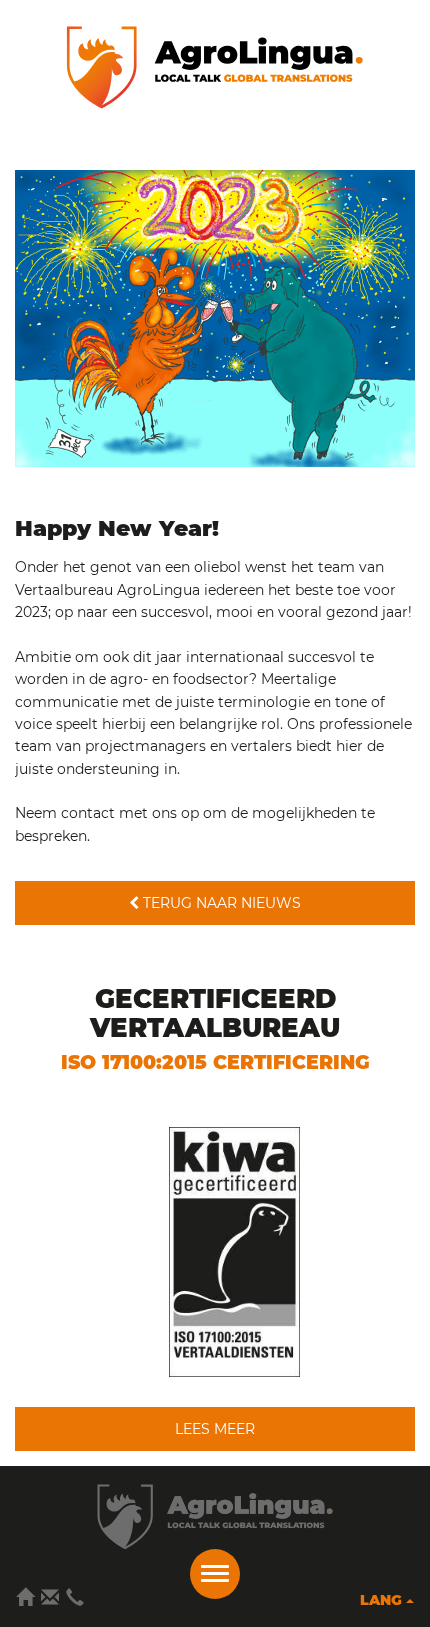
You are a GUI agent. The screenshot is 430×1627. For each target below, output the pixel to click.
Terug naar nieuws (220, 903)
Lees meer (215, 1429)
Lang (383, 1600)
